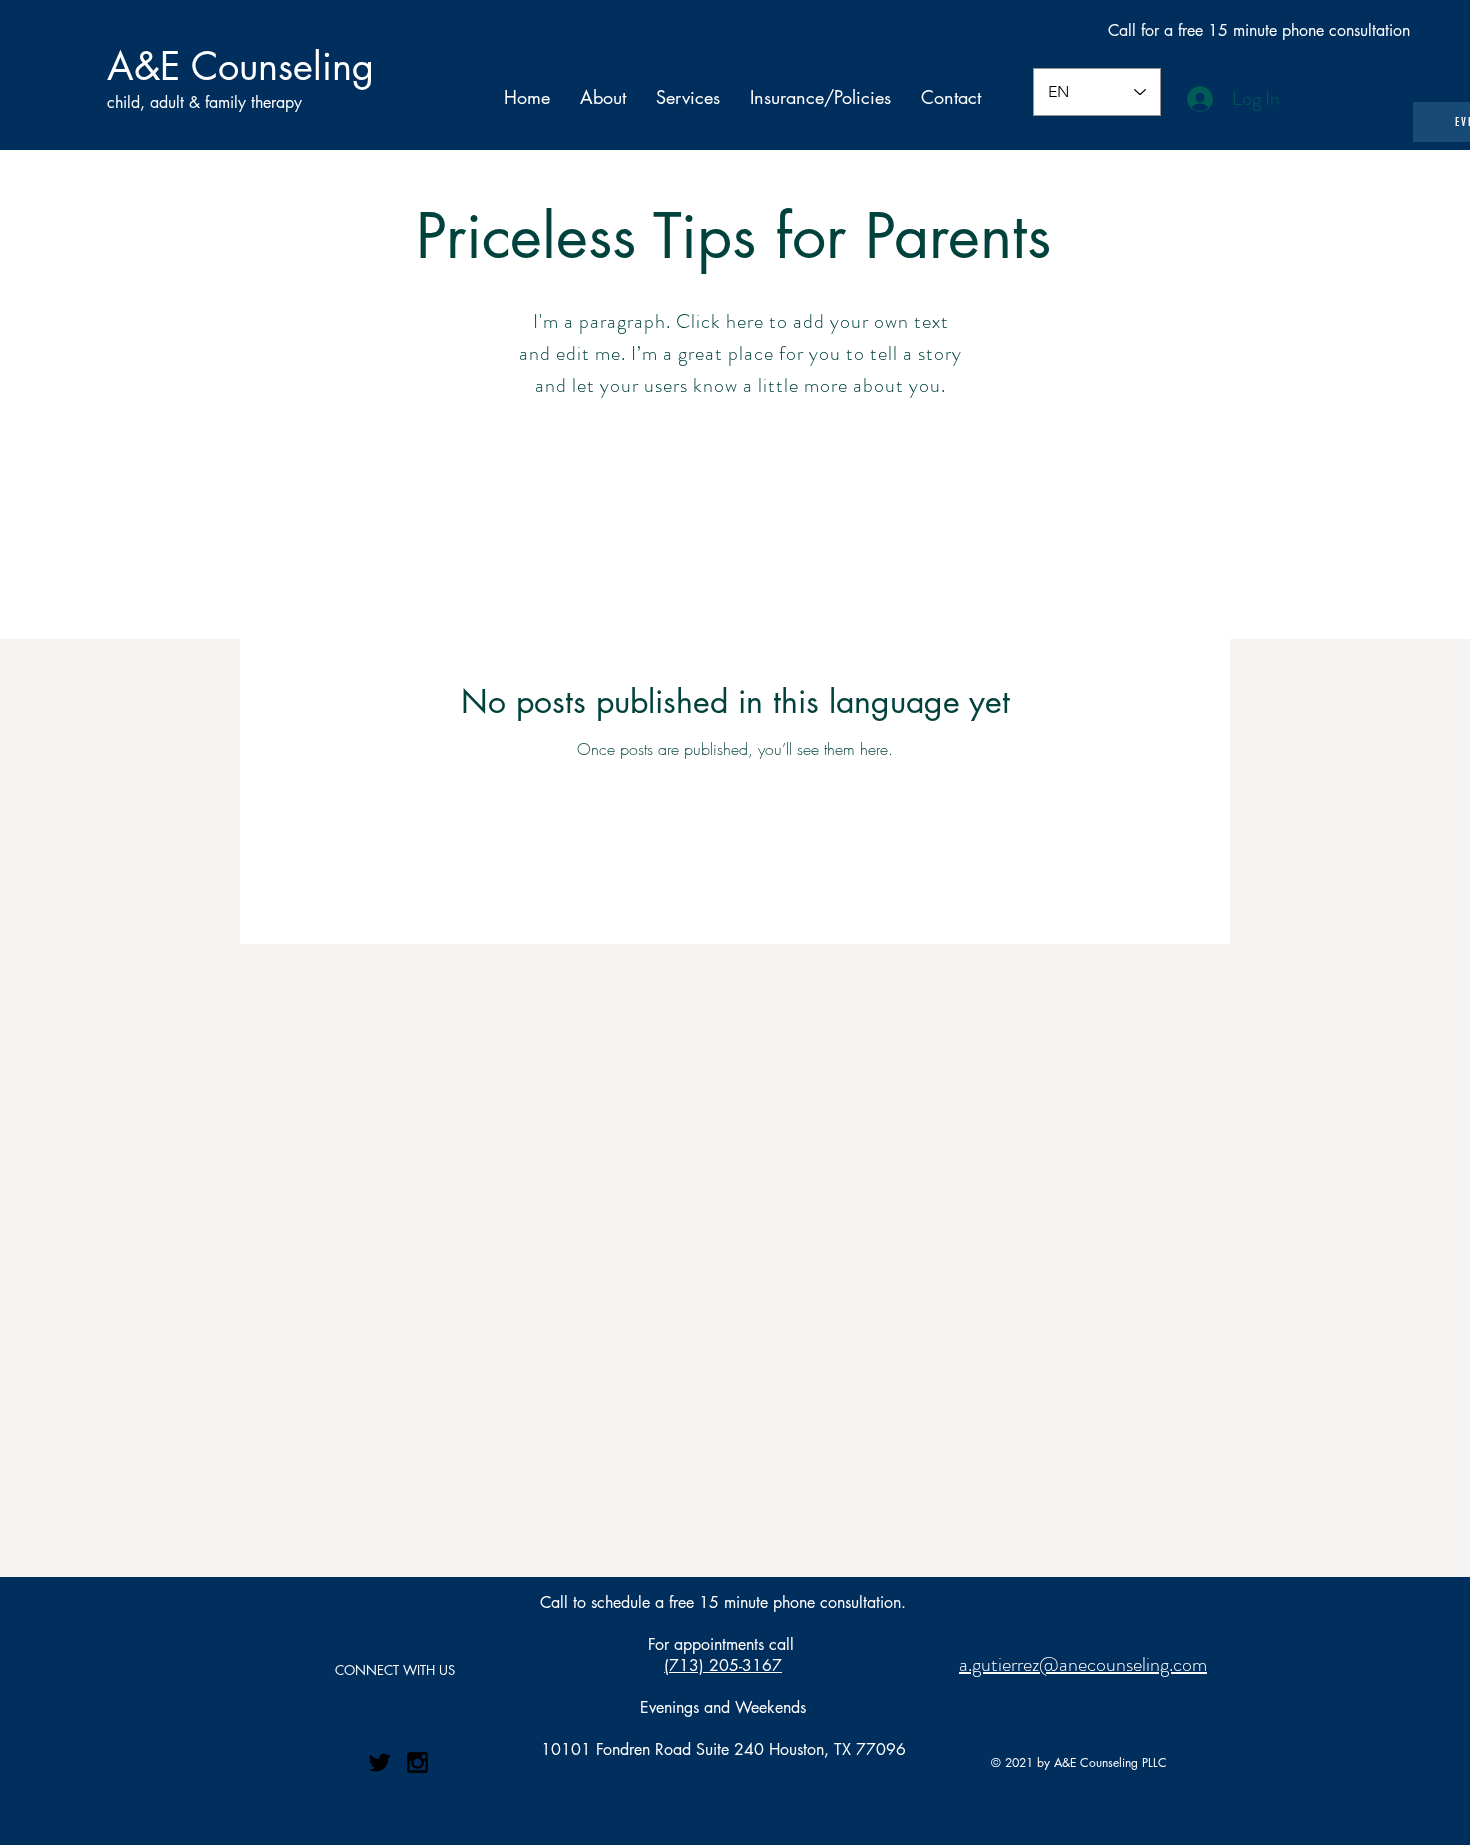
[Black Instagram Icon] (417, 1762)
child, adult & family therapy (204, 102)
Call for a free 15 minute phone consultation (1259, 30)
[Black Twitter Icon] (379, 1762)
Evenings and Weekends (723, 1707)
